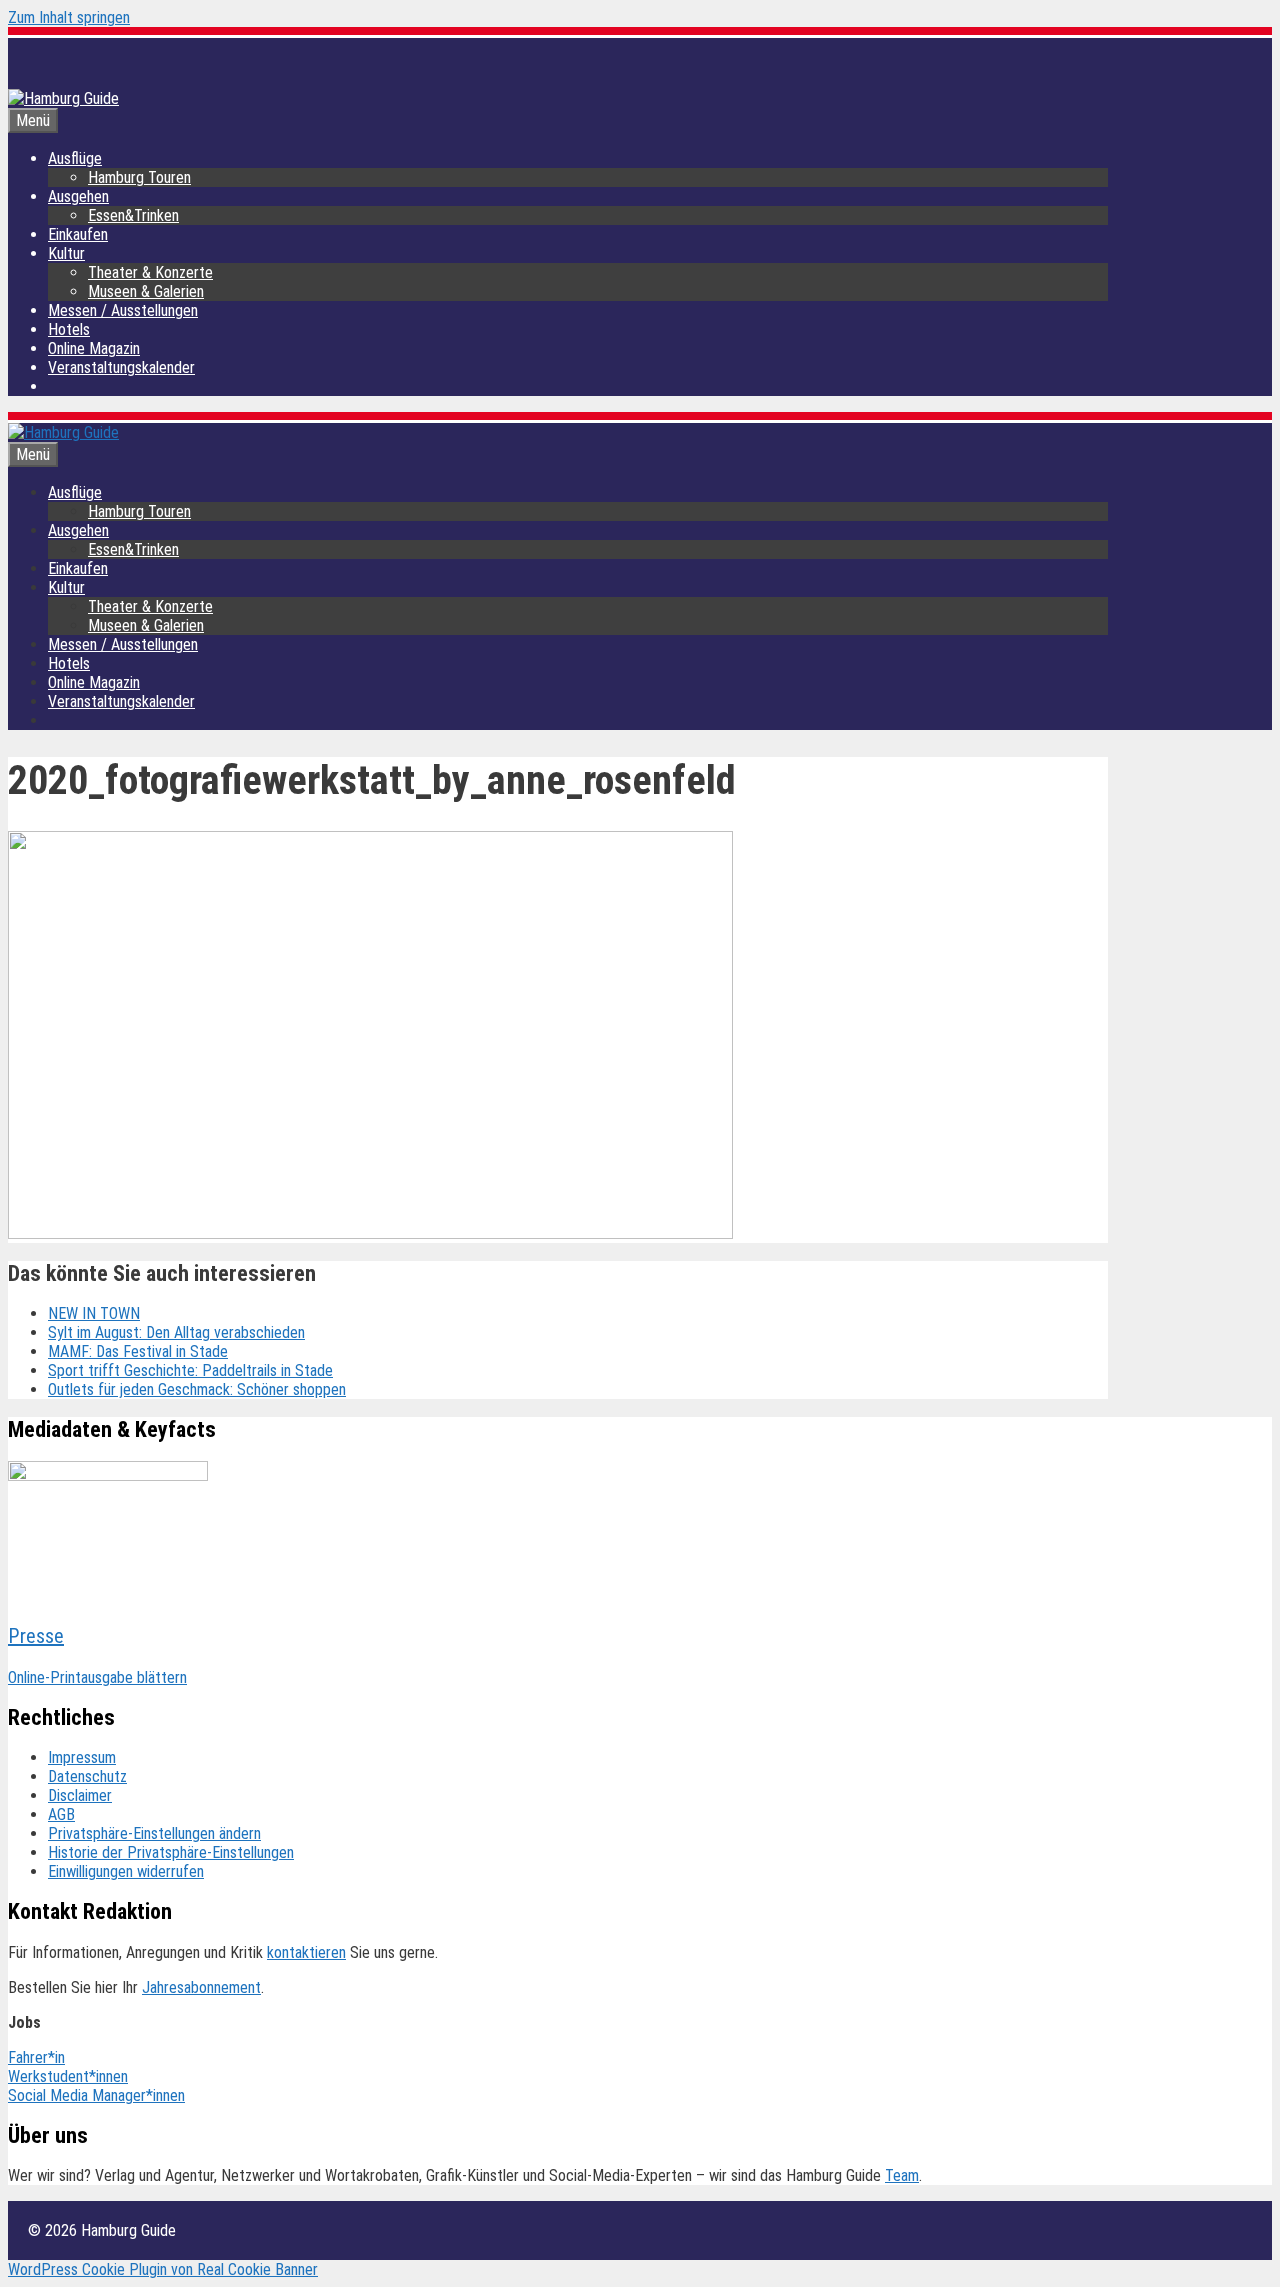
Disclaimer (80, 1795)
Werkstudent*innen (68, 2076)
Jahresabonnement (201, 1987)
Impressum (82, 1757)
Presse (36, 1636)
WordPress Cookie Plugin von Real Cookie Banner (163, 2269)
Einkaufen (78, 234)
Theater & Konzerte (150, 272)
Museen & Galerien (146, 291)
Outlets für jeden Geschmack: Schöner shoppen (197, 1389)
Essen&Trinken (133, 215)
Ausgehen (78, 196)
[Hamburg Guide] (63, 432)
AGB (61, 1814)
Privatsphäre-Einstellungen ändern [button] (154, 1833)
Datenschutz (87, 1776)
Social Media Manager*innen (96, 2095)
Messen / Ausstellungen (123, 310)
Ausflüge (75, 158)
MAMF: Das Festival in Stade (138, 1351)
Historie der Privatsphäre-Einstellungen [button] (171, 1852)
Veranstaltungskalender (121, 367)
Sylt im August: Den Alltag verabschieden (176, 1332)
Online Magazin (94, 348)
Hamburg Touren (139, 177)
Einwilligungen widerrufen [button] (126, 1871)
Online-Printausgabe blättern (97, 1677)
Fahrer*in (36, 2057)
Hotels (69, 329)
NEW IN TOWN (94, 1313)
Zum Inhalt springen (69, 17)
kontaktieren (306, 1952)
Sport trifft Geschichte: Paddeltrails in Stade (190, 1370)
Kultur (66, 253)
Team (902, 2175)
